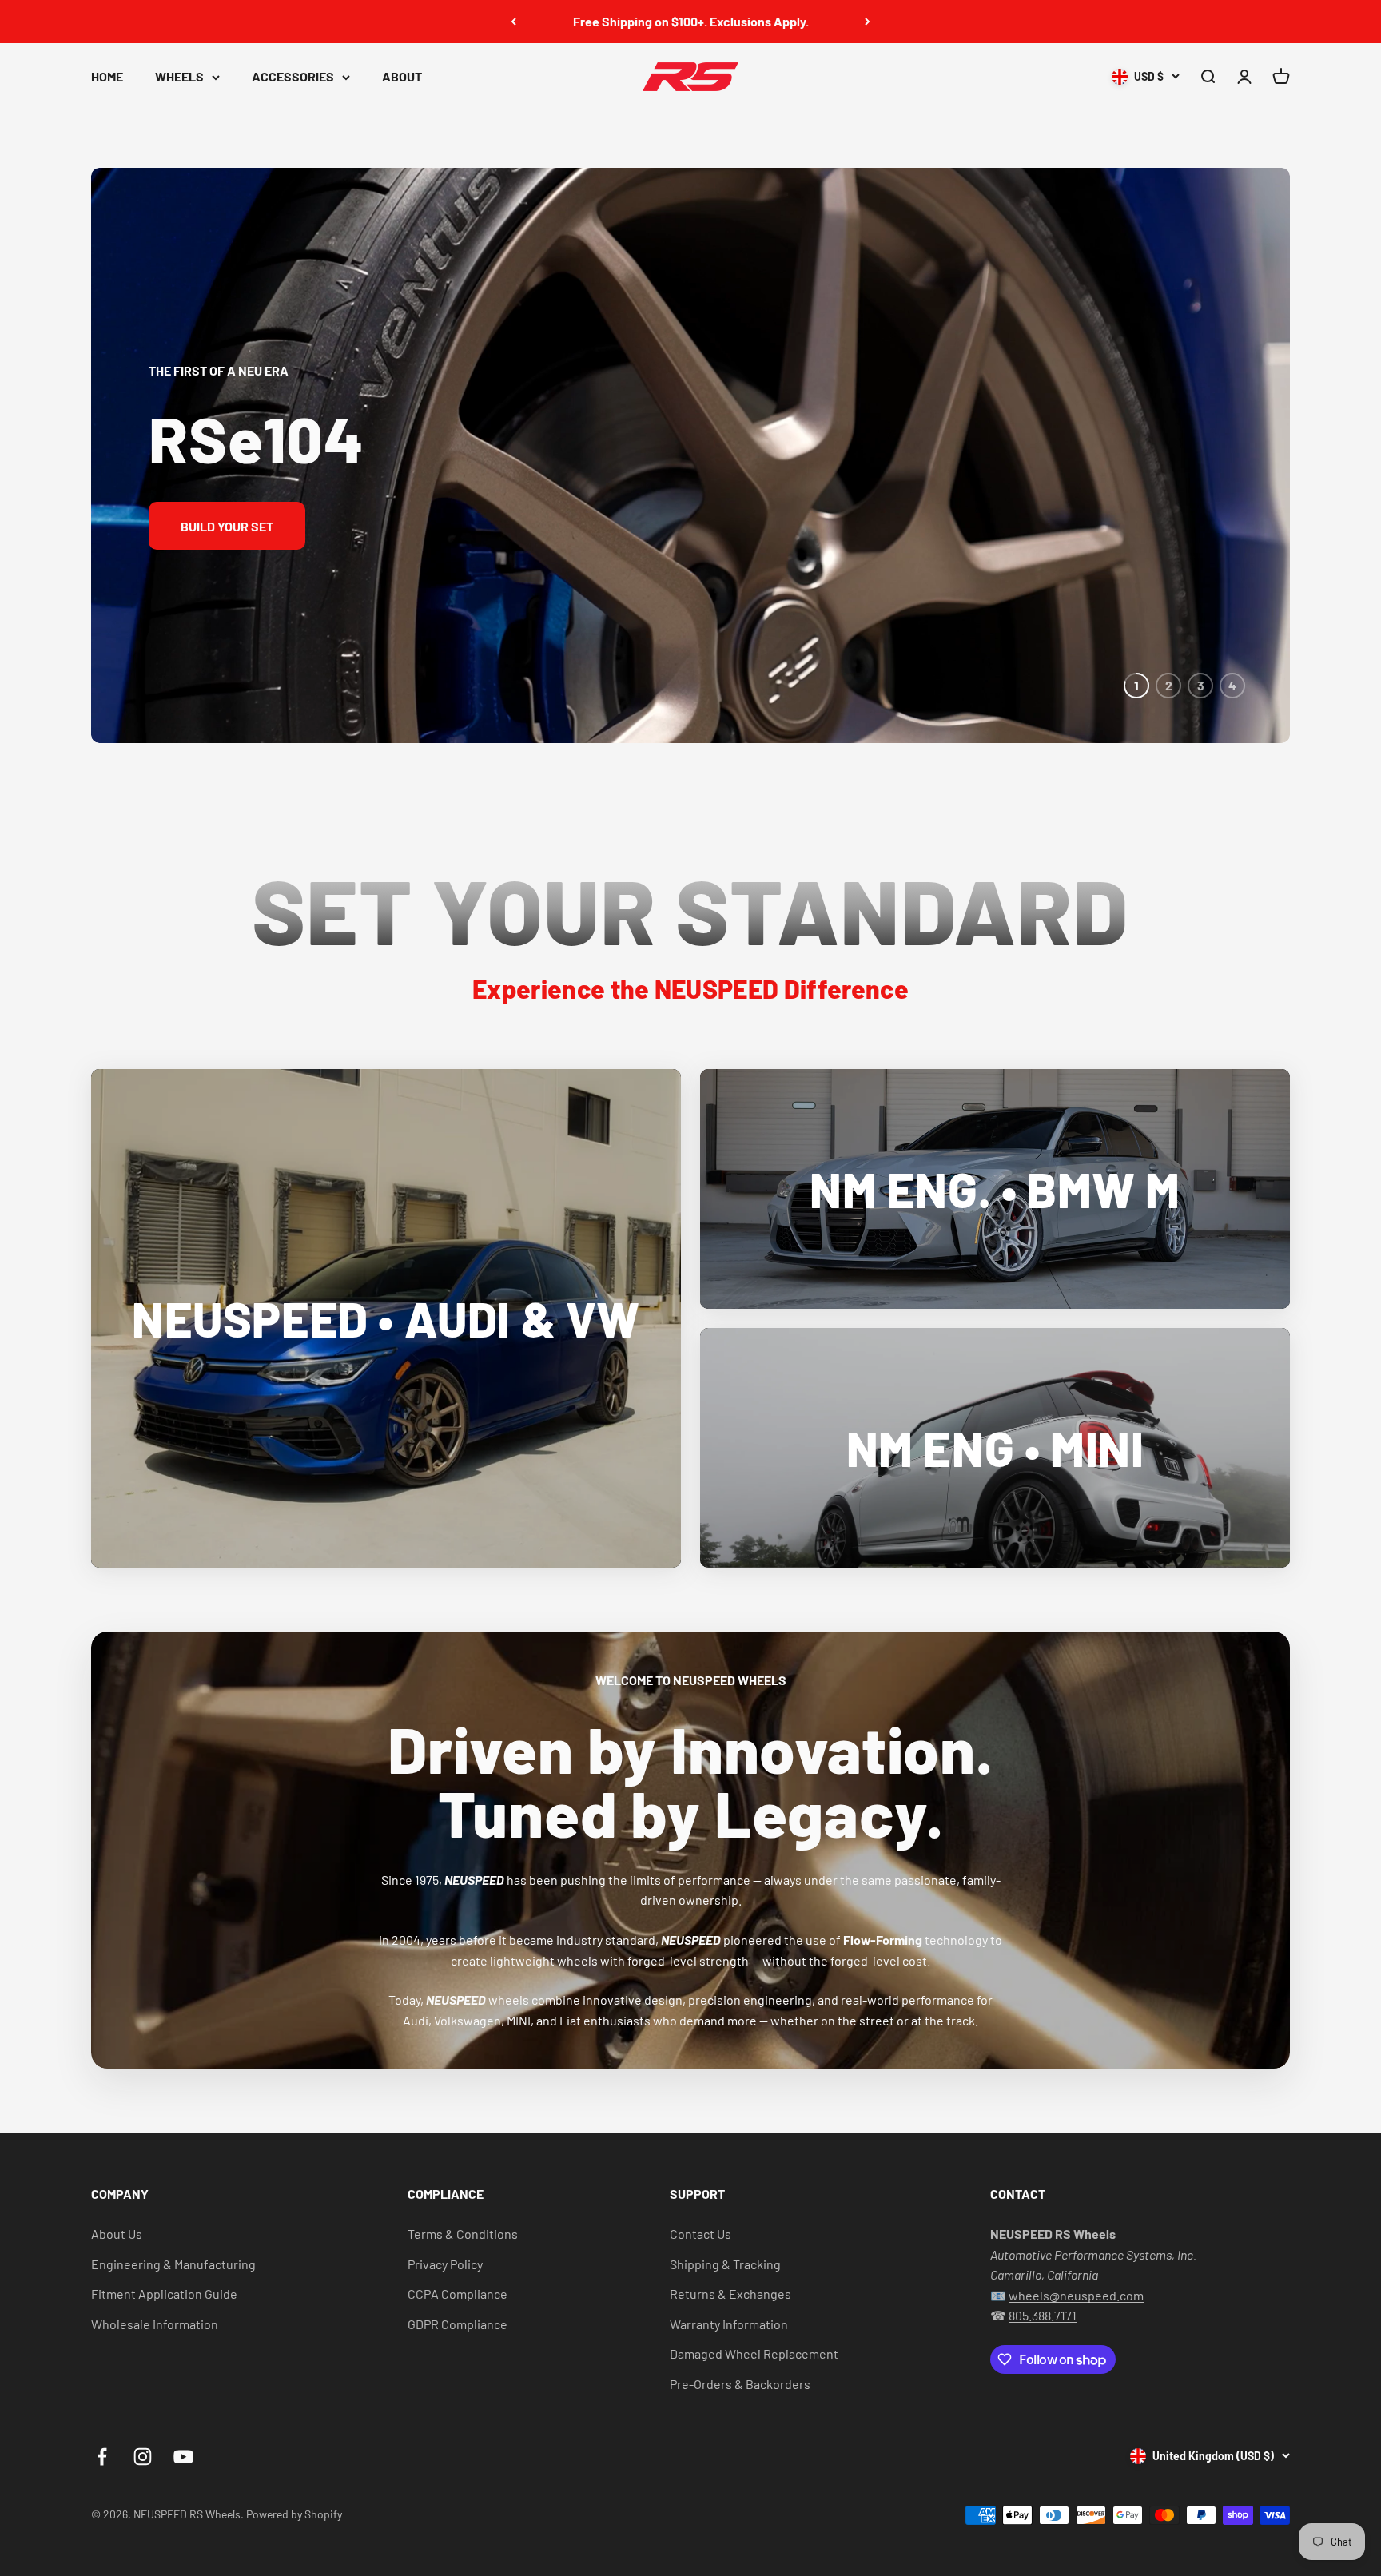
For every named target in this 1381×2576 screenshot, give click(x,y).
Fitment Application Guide (164, 2294)
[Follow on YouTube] (183, 2457)
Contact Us (700, 2234)
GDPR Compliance (458, 2324)
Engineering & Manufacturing (173, 2264)
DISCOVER (1171, 526)
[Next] (868, 22)
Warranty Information (729, 2324)
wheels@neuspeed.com (1076, 2295)
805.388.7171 (1043, 2315)
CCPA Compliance (458, 2294)
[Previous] (513, 22)
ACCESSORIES (293, 76)
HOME (107, 76)
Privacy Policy (445, 2264)
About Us (117, 2234)
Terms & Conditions (463, 2234)
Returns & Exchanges (730, 2294)
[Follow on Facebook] (102, 2457)
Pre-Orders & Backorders (740, 2384)
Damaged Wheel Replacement (754, 2353)
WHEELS (179, 76)
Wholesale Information (155, 2324)
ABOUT (402, 76)
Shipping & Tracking (725, 2264)
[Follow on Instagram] (143, 2457)
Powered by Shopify (294, 2514)
